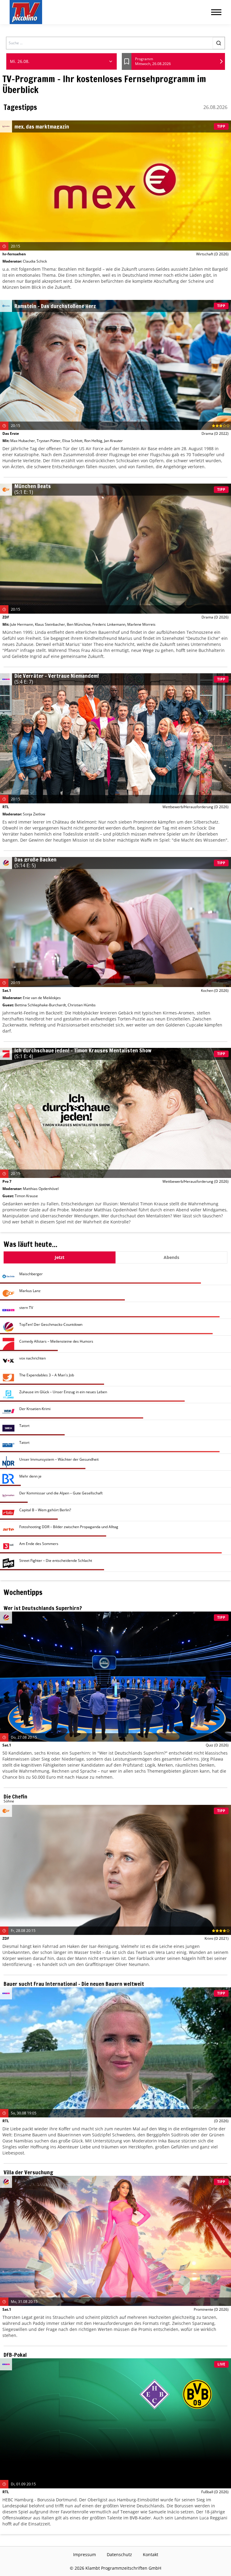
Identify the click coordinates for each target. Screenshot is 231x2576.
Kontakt (151, 2554)
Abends (171, 1257)
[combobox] (62, 61)
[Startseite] (26, 12)
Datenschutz (119, 2554)
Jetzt (60, 1257)
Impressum (85, 2554)
